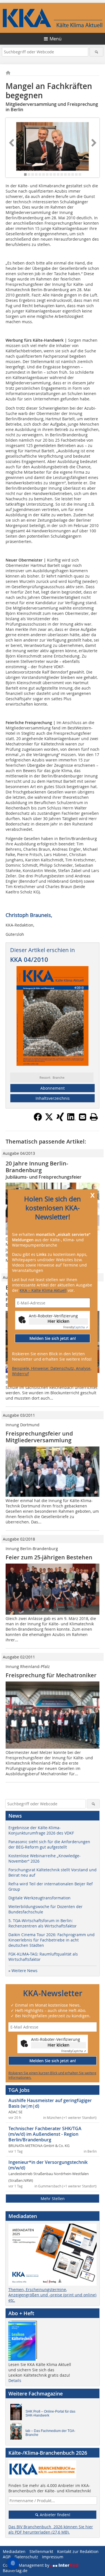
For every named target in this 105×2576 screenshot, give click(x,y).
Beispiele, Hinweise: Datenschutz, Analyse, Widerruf (52, 1371)
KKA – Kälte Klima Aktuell (43, 1290)
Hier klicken (59, 1321)
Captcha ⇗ (76, 1328)
